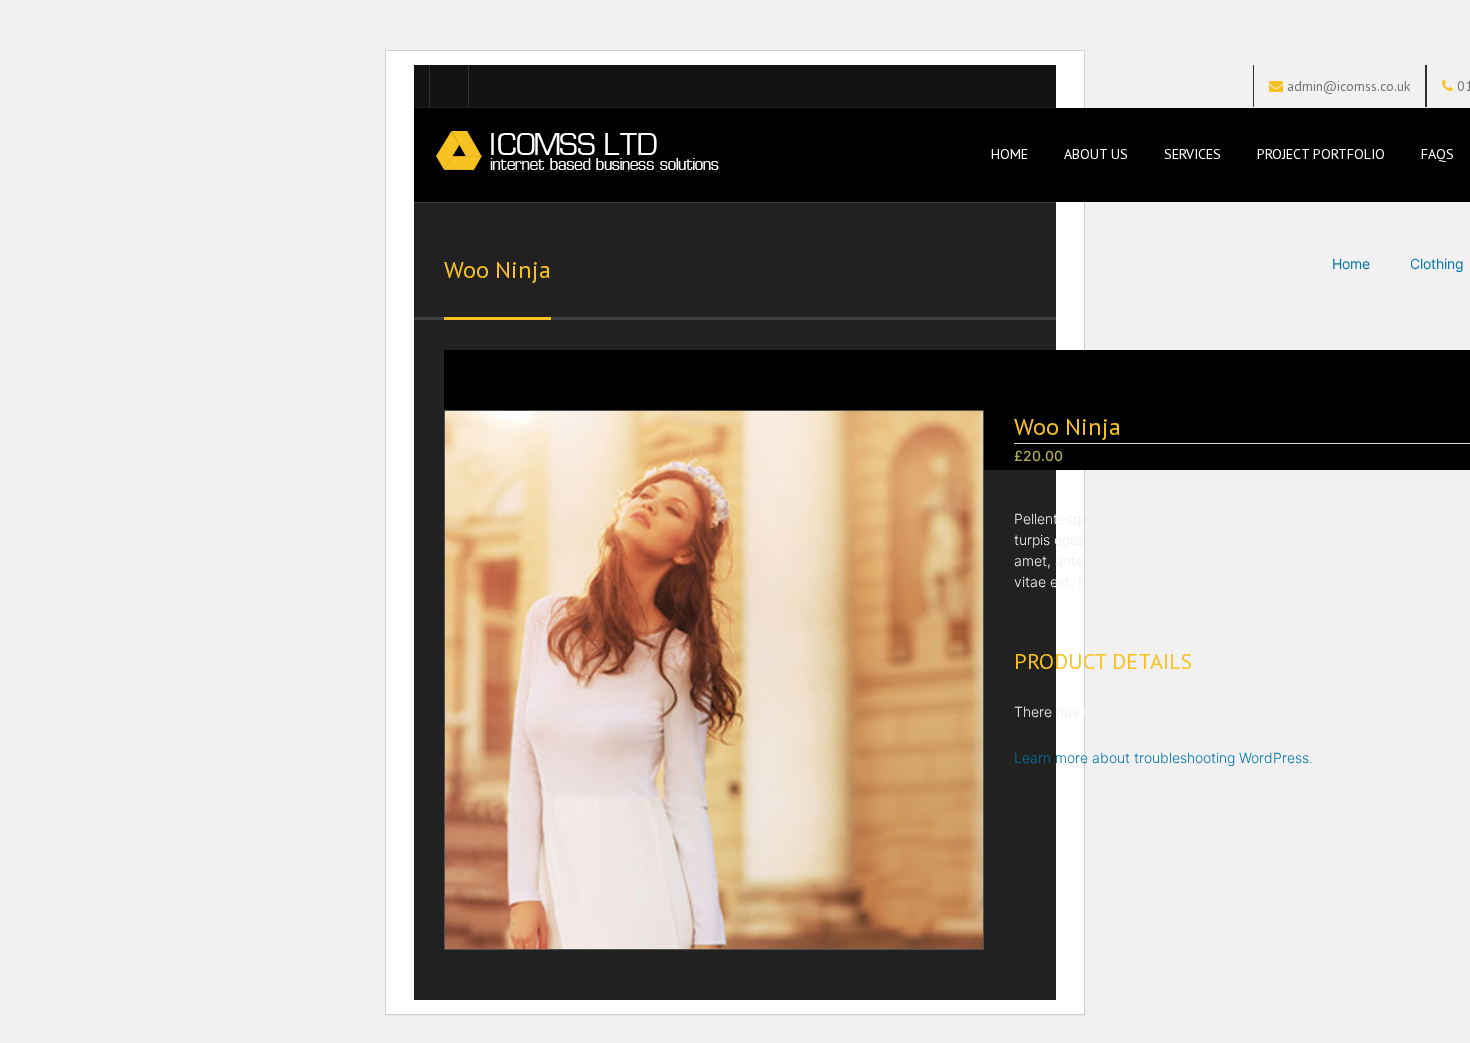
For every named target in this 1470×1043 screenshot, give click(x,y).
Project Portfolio (1321, 154)
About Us (1096, 154)
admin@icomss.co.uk (1348, 86)
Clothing (1437, 263)
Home (1007, 154)
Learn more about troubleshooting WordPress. (1163, 757)
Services (1192, 154)
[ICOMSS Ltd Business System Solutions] (575, 155)
